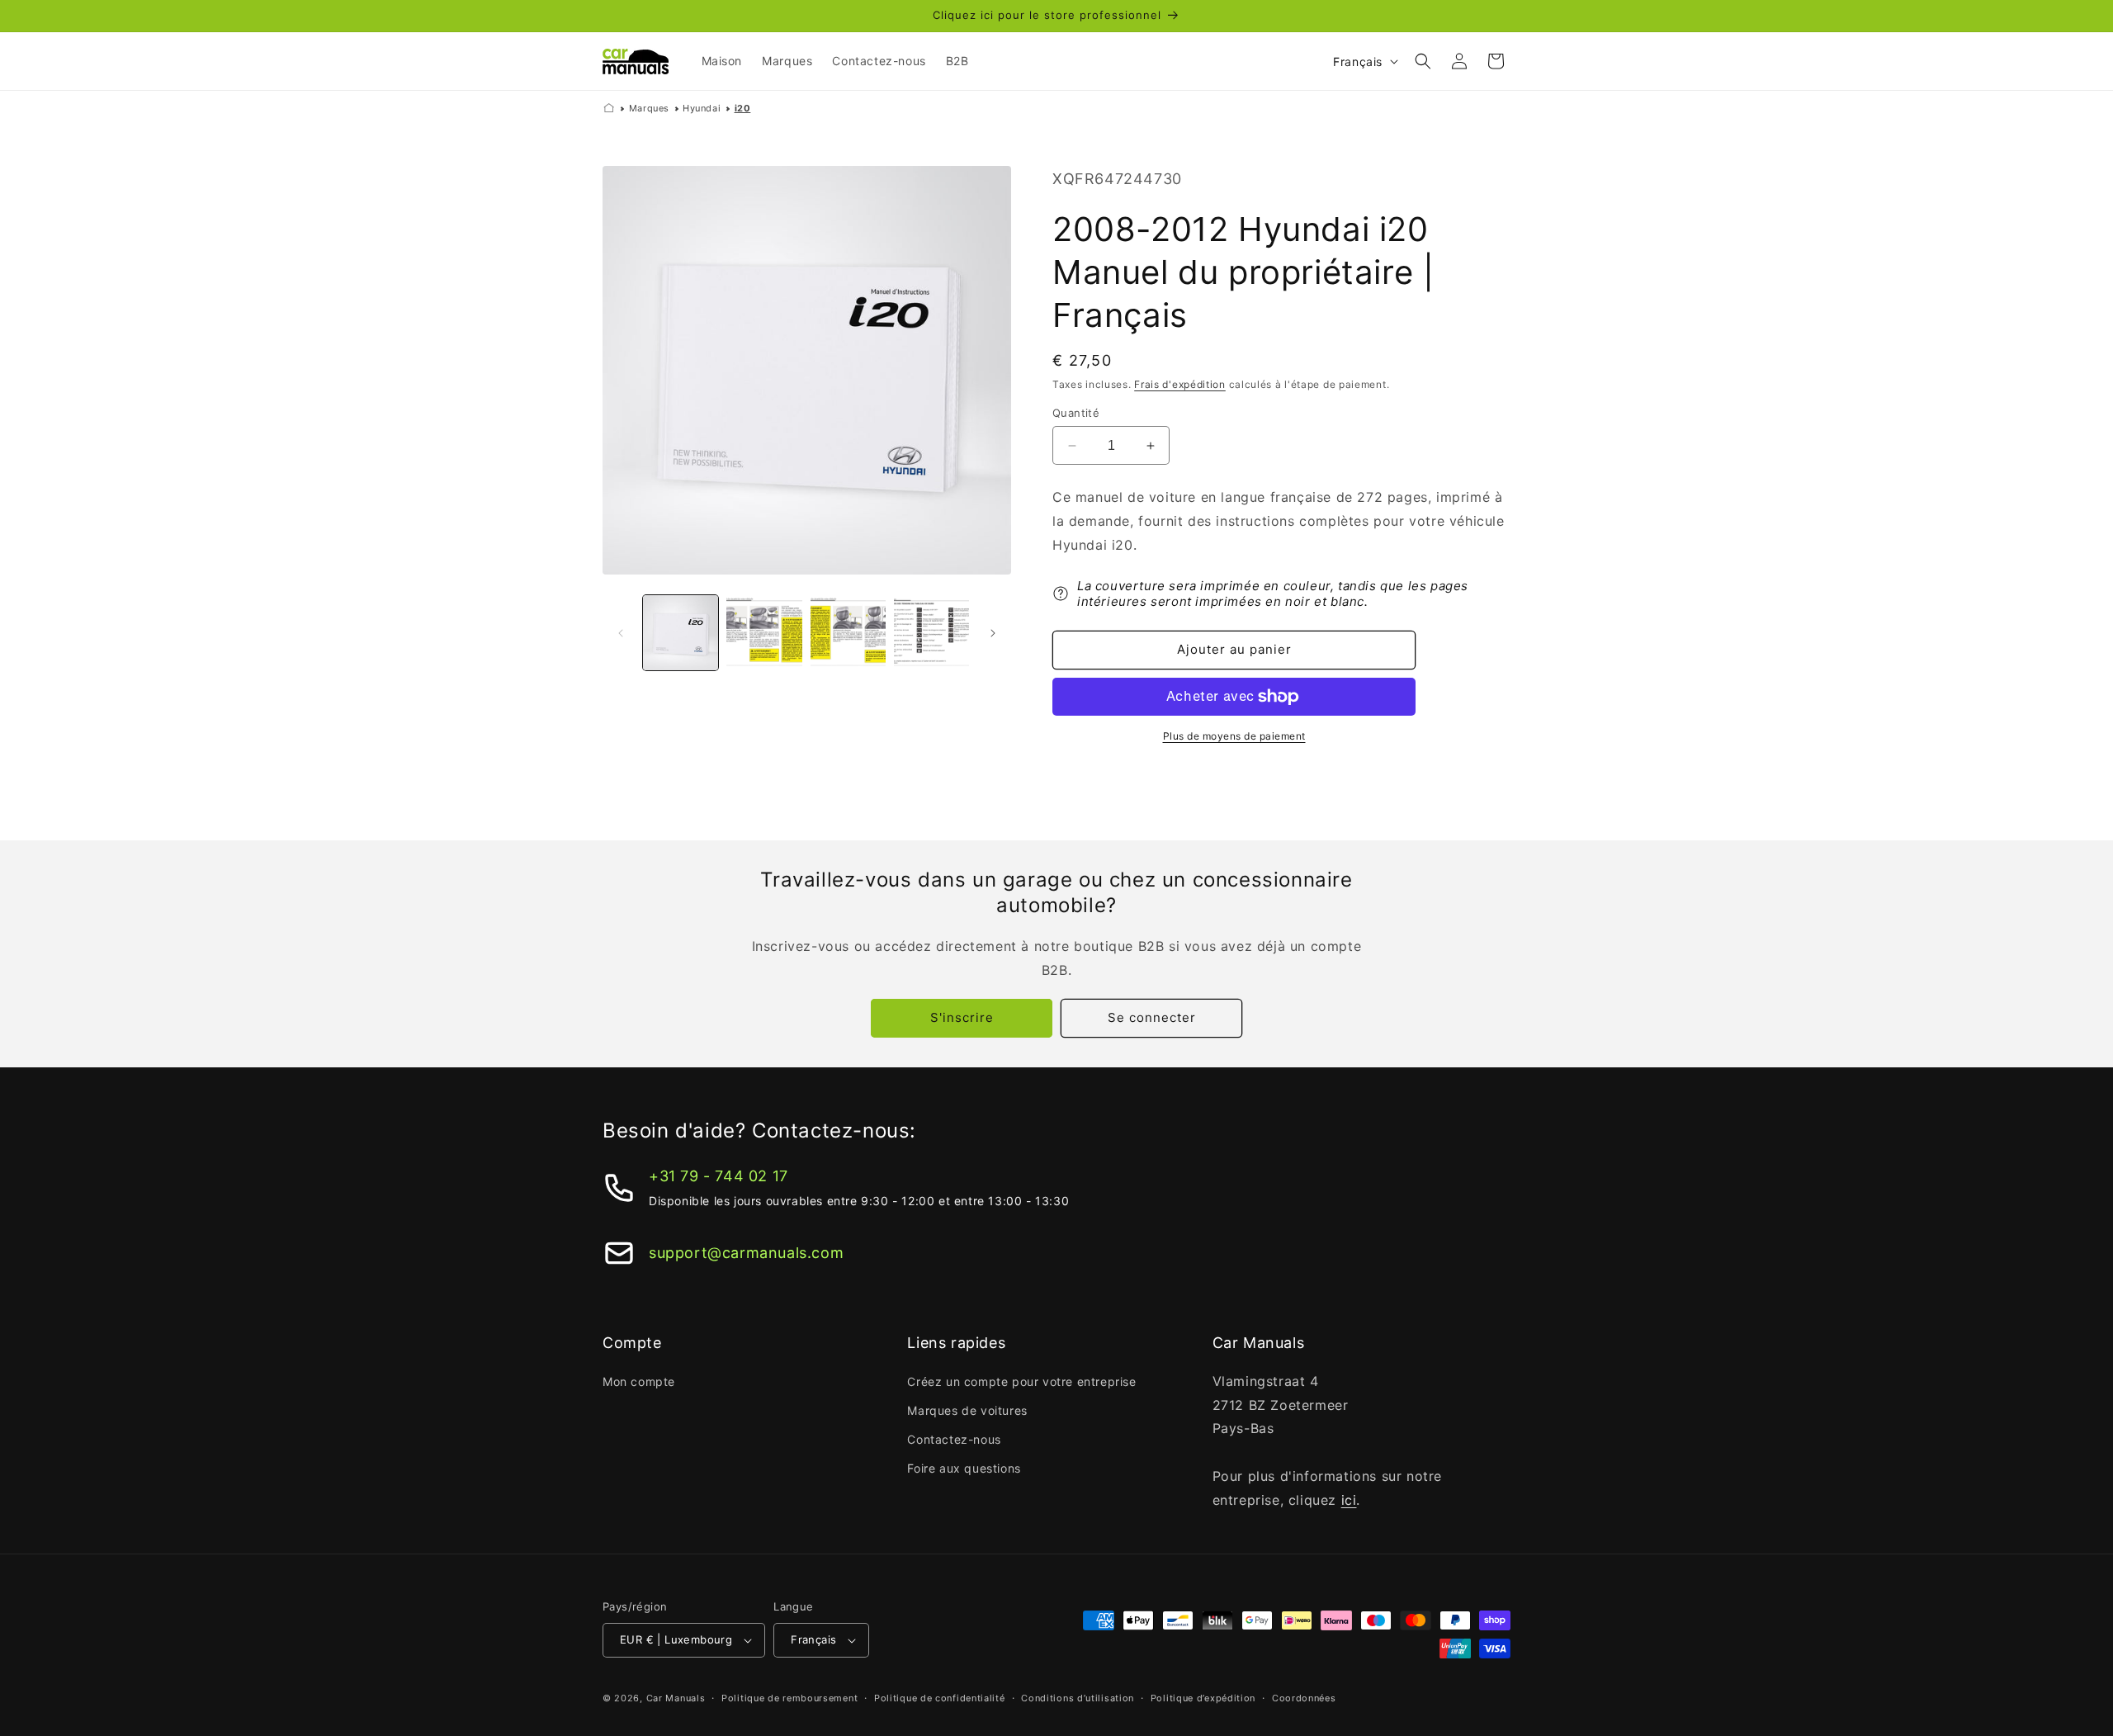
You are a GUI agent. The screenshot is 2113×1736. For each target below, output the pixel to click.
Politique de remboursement (789, 1698)
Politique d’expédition (1203, 1698)
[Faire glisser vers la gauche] (621, 633)
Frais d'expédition (1180, 384)
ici (1349, 1500)
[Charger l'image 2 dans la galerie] (764, 633)
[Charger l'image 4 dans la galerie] (931, 633)
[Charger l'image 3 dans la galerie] (848, 633)
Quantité (1076, 413)
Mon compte (639, 1381)
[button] (1423, 61)
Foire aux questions (964, 1468)
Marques (649, 108)
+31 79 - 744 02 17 (719, 1176)
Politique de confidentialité (940, 1698)
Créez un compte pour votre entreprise (1021, 1381)
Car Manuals (676, 1698)
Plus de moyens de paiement (1234, 736)
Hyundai (702, 108)
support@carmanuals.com (746, 1253)
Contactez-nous (954, 1439)
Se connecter (1152, 1017)
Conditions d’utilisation (1078, 1698)
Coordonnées (1304, 1698)
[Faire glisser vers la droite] (993, 633)
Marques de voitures (967, 1410)
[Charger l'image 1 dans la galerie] (681, 633)
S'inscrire (962, 1017)
